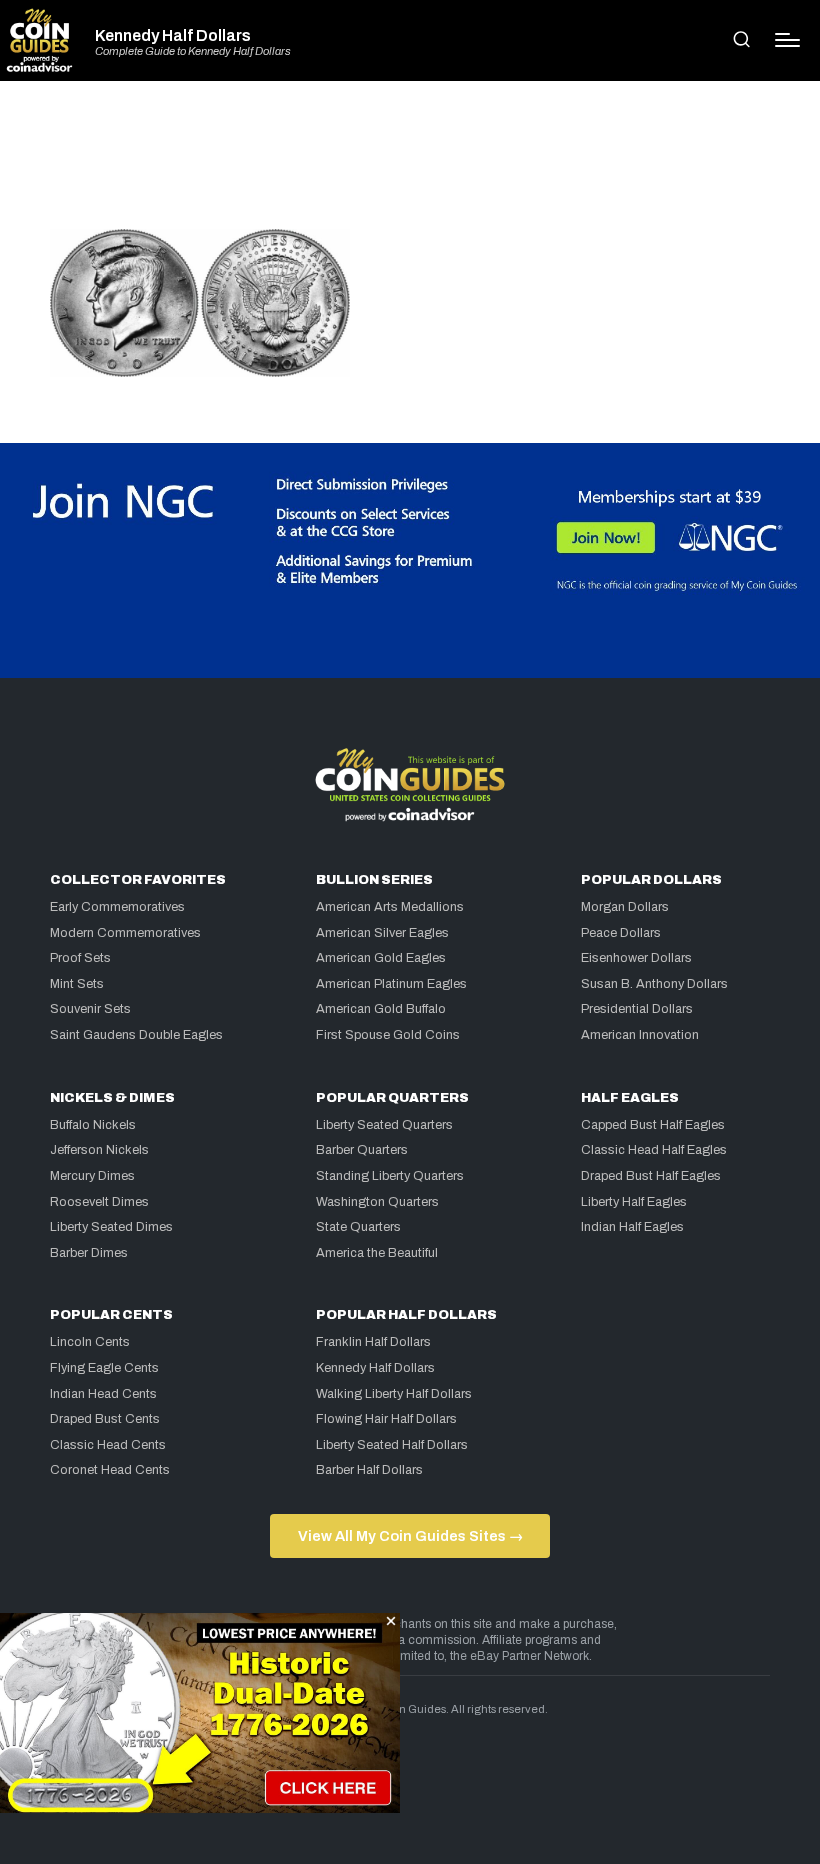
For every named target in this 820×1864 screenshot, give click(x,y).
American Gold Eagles (381, 958)
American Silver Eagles (382, 933)
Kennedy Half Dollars (173, 36)
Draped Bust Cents (105, 1419)
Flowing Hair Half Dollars (386, 1419)
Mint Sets (77, 984)
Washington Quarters (377, 1202)
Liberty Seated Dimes (111, 1227)
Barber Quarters (362, 1150)
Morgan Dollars (625, 907)
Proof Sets (80, 958)
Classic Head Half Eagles (654, 1150)
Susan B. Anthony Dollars (654, 984)
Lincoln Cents (90, 1342)
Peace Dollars (621, 933)
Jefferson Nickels (99, 1150)
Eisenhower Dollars (636, 958)
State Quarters (358, 1227)
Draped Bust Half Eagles (651, 1176)
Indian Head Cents (103, 1394)
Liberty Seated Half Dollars (392, 1445)
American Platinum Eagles (391, 984)
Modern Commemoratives (125, 933)
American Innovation (640, 1035)
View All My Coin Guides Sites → (410, 1536)
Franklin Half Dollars (373, 1342)
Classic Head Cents (108, 1445)
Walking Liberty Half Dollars (394, 1394)
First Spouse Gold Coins (388, 1035)
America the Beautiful (377, 1253)
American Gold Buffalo (381, 1009)
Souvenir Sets (90, 1009)
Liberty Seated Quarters (384, 1125)
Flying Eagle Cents (104, 1368)
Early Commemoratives (117, 907)
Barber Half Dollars (369, 1470)
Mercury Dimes (92, 1176)
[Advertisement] (410, 164)
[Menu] (787, 40)
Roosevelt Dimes (99, 1202)
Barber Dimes (89, 1253)
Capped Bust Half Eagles (653, 1125)
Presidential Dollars (637, 1009)
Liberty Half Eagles (634, 1202)
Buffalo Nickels (93, 1125)
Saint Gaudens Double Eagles (136, 1035)
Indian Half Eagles (632, 1227)
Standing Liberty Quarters (390, 1176)
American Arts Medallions (390, 907)
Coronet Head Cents (110, 1470)
